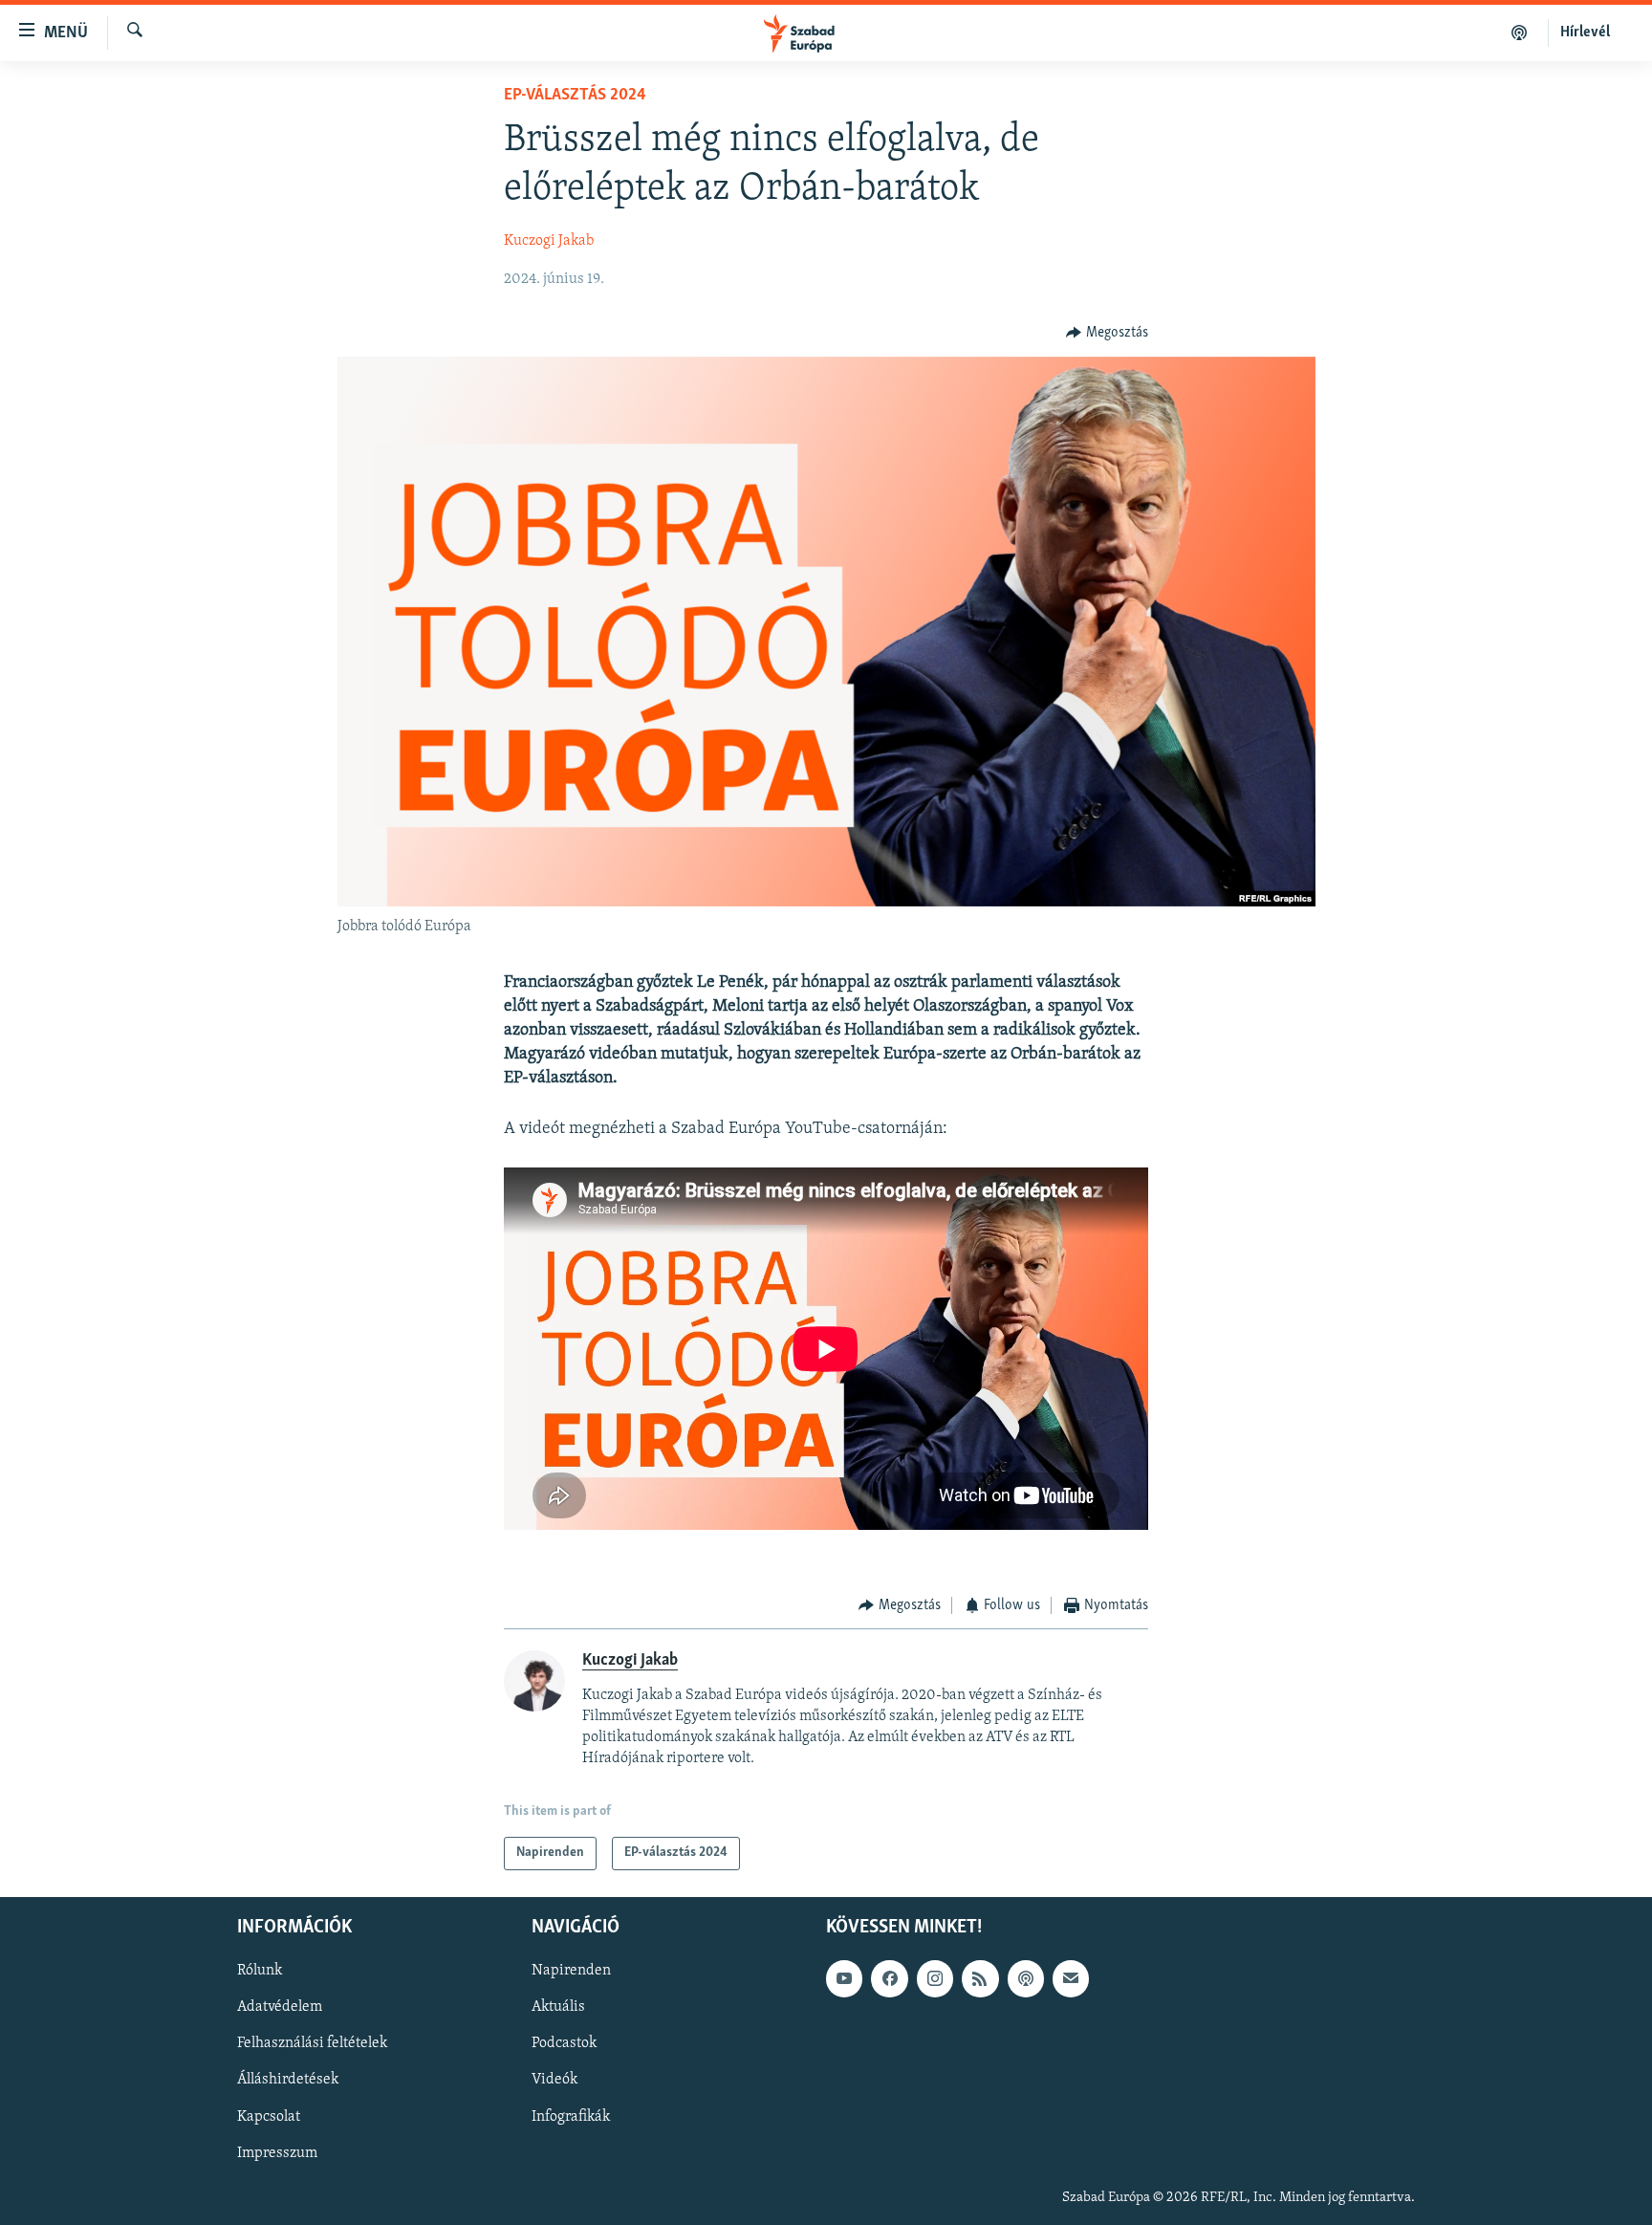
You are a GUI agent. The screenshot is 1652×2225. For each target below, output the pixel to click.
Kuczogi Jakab (549, 241)
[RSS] (980, 1978)
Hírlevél (1585, 33)
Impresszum (277, 2152)
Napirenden (571, 1971)
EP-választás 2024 (575, 96)
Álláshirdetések (288, 2080)
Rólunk (260, 1971)
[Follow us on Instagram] (935, 1978)
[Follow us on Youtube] (844, 1978)
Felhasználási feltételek (312, 2043)
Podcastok (564, 2043)
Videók (554, 2080)
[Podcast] (1026, 1978)
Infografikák (571, 2116)
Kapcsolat (269, 2116)
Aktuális (558, 2007)
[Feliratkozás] (1071, 1978)
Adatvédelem (280, 2007)
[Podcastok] (1520, 33)
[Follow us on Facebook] (889, 1978)
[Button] (1107, 333)
